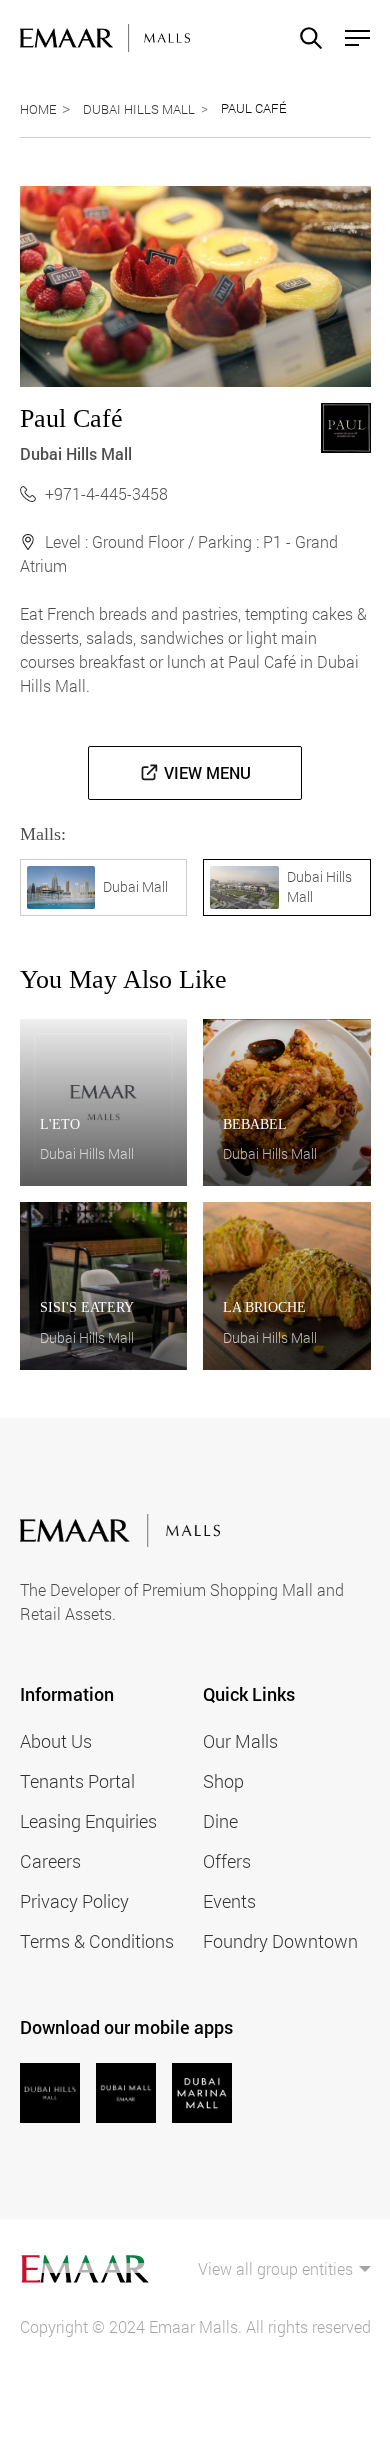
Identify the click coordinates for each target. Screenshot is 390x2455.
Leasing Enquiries (88, 1821)
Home (38, 109)
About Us (56, 1741)
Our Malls (240, 1741)
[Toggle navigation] (351, 38)
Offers (227, 1861)
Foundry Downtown (280, 1941)
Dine (220, 1821)
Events (229, 1901)
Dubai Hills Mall (139, 109)
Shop (223, 1781)
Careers (50, 1861)
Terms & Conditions (97, 1941)
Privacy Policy (74, 1901)
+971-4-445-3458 (106, 493)
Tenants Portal (77, 1781)
